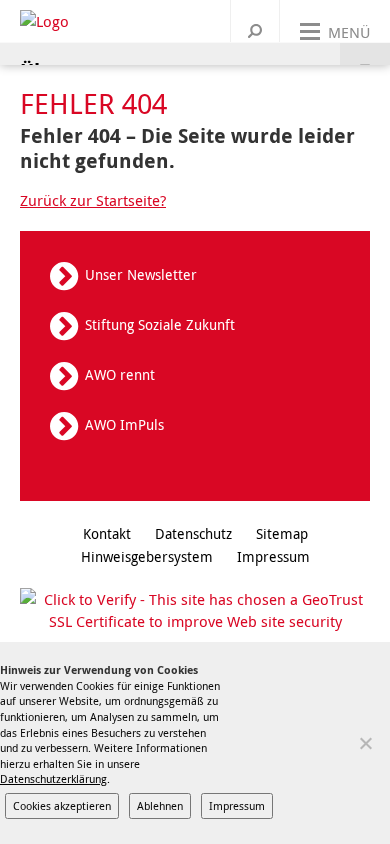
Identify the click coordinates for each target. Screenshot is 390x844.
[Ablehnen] (365, 743)
